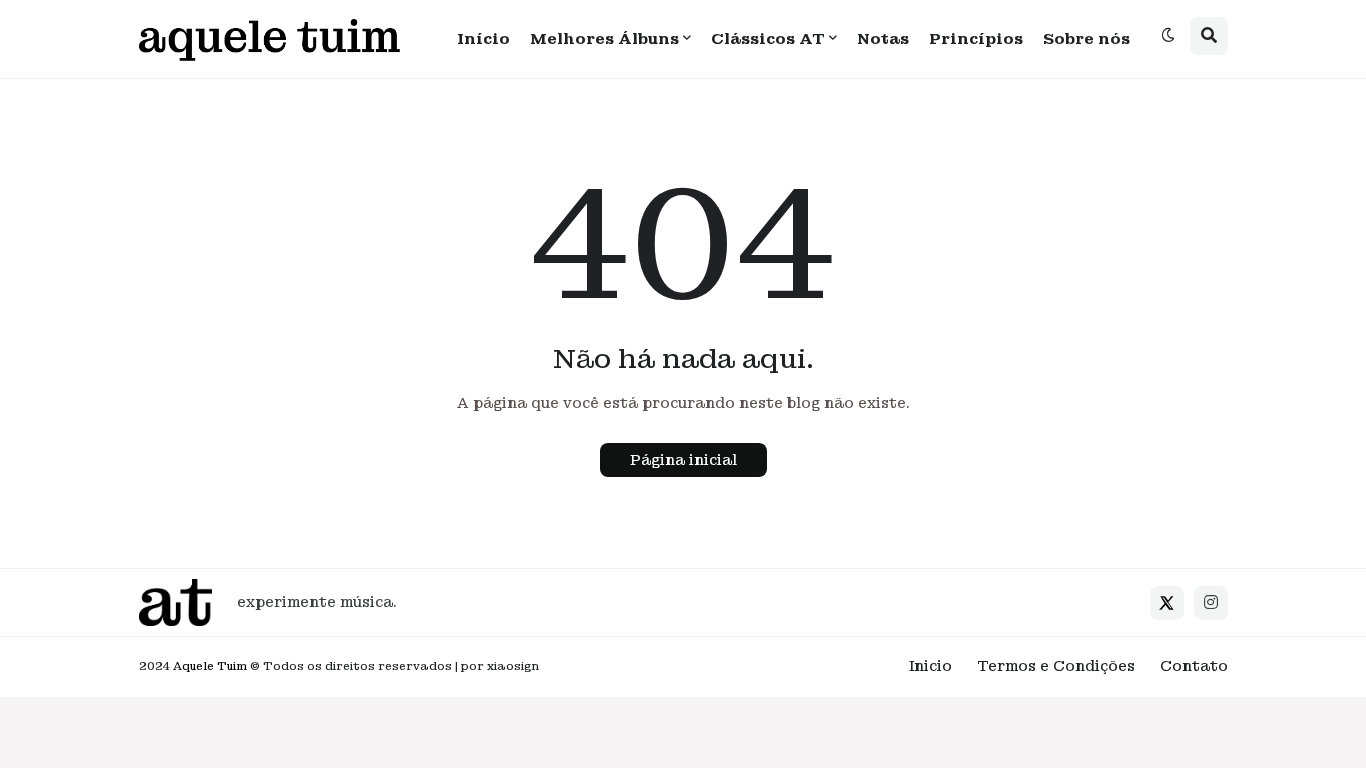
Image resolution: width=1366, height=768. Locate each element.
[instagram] (1211, 603)
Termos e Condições (1056, 666)
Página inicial (683, 460)
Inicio (930, 666)
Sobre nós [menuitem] (1086, 39)
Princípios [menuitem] (976, 39)
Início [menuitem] (483, 39)
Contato (1194, 666)
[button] (1168, 36)
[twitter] (1167, 603)
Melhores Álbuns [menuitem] (604, 39)
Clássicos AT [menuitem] (768, 39)
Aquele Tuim (210, 666)
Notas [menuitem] (883, 39)
